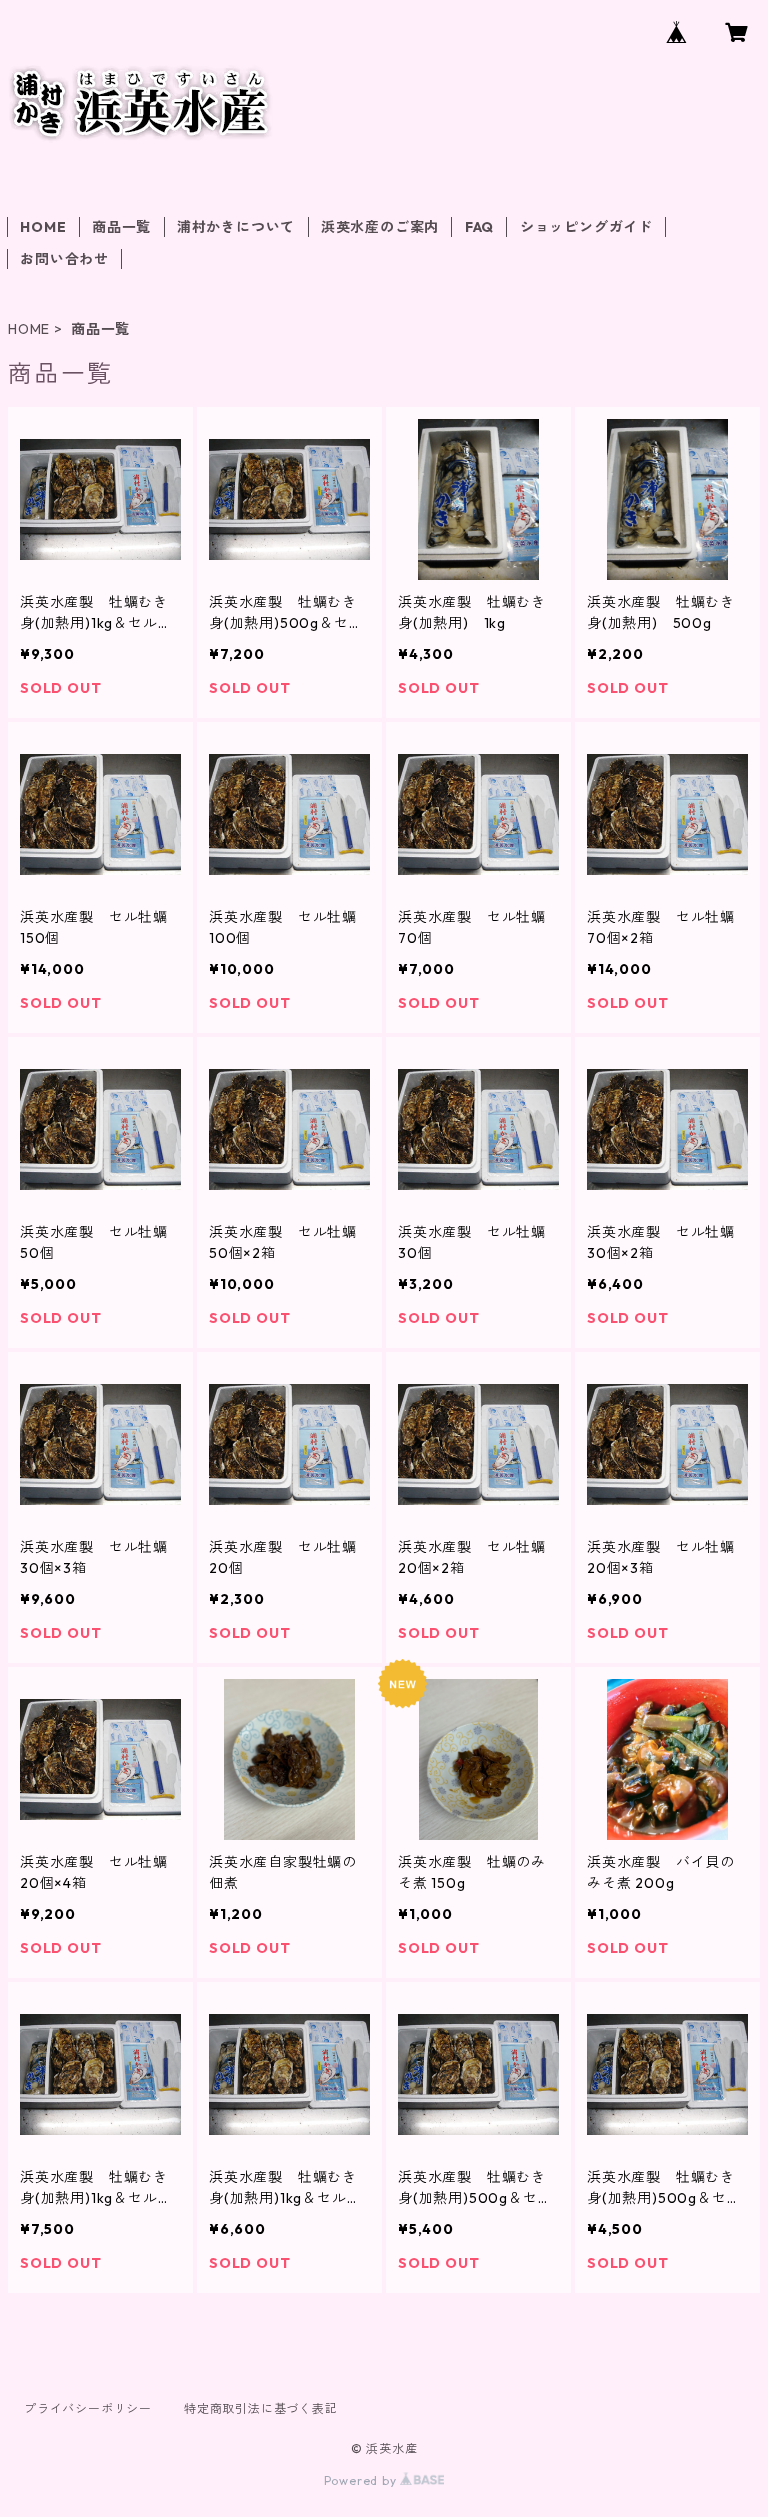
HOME (43, 227)
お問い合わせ (64, 259)
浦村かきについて (236, 227)
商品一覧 (121, 227)
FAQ (479, 227)
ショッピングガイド (586, 227)
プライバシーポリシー (88, 2408)
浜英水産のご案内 (380, 227)
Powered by (362, 2480)
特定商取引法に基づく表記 (261, 2408)
